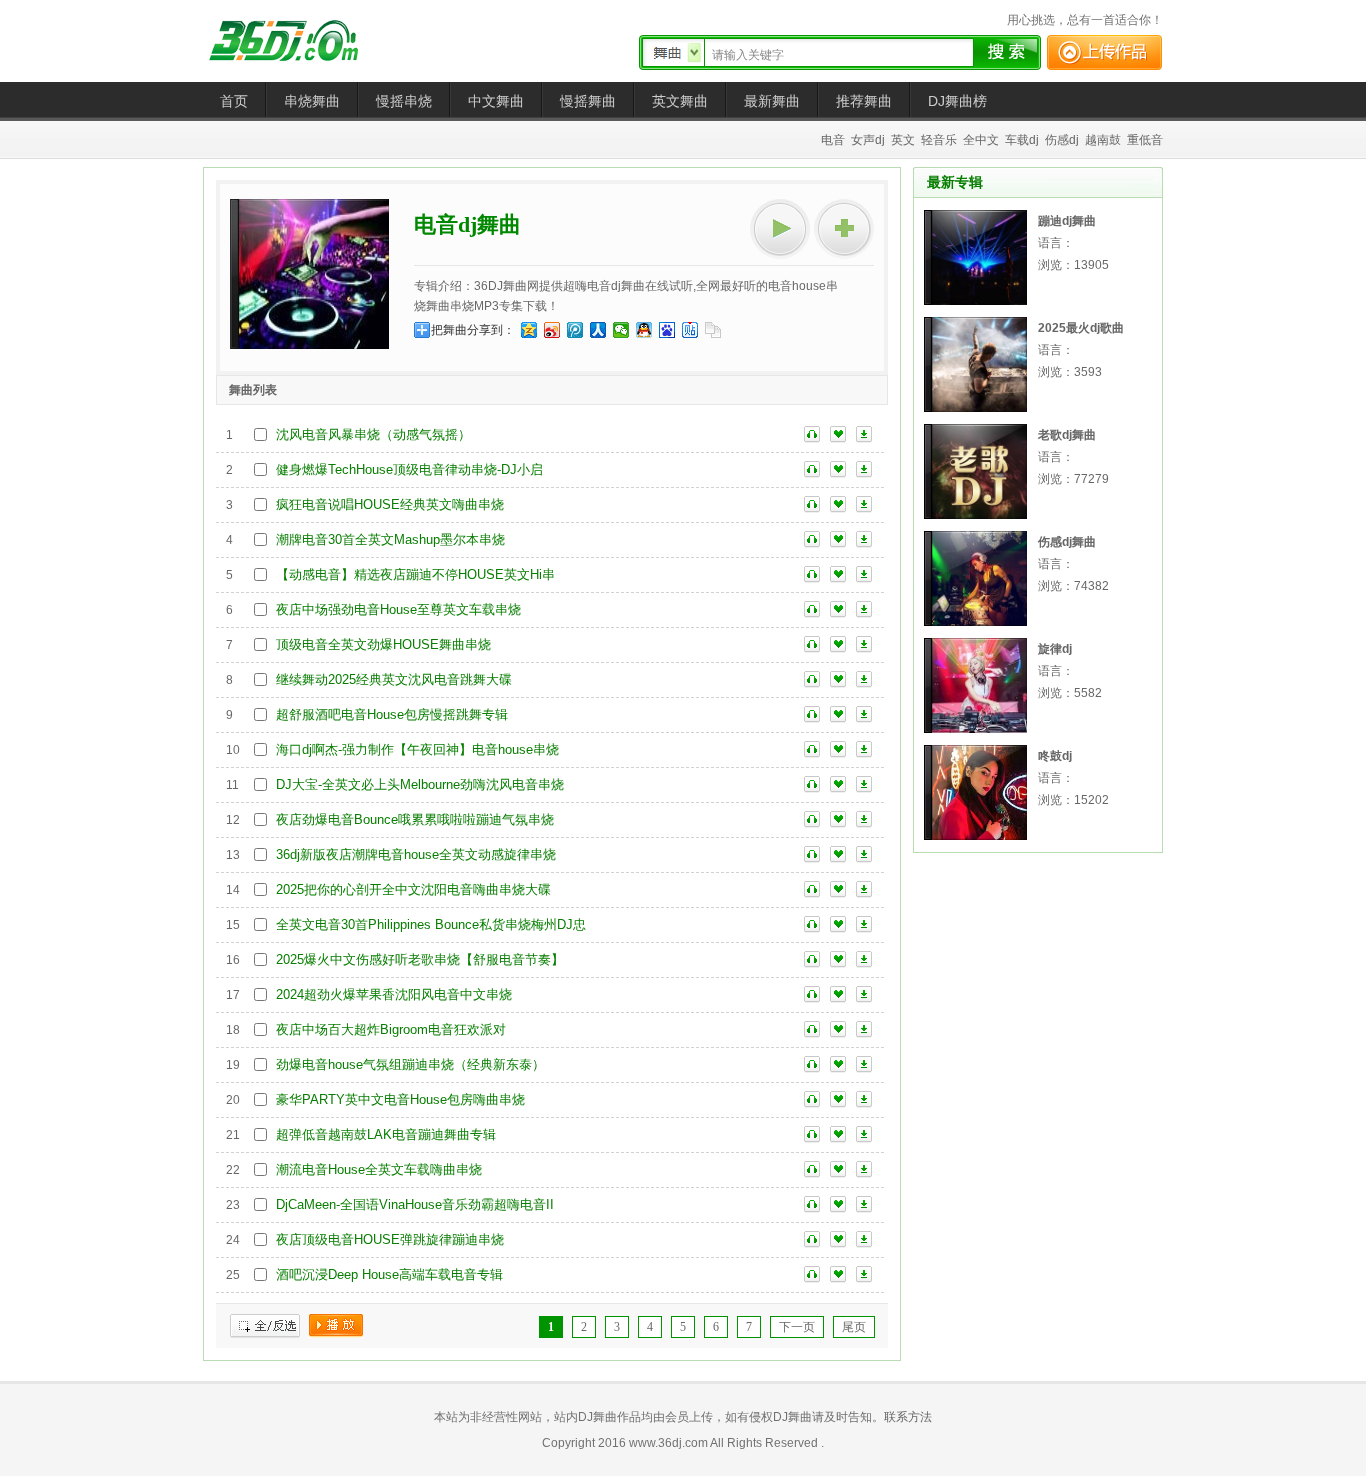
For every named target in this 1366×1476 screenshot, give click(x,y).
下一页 (797, 1327)
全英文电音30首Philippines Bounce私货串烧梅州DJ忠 (431, 924)
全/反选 (265, 1326)
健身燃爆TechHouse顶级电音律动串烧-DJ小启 (409, 469)
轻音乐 (939, 140)
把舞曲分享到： (473, 330)
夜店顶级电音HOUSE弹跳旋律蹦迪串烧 (390, 1239)
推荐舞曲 (864, 101)
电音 (833, 140)
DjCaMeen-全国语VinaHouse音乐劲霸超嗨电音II (415, 1204)
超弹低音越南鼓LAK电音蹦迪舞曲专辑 (386, 1134)
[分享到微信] (621, 330)
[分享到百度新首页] (667, 330)
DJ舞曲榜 (957, 101)
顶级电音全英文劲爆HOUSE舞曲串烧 (383, 644)
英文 (903, 140)
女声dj (868, 140)
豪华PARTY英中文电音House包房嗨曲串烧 (400, 1099)
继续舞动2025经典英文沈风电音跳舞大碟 (394, 679)
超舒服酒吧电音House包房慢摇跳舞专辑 (392, 714)
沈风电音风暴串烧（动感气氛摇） (373, 434)
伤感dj (1062, 140)
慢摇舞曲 (588, 101)
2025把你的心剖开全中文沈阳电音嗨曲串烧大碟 (413, 889)
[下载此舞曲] (864, 434)
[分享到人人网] (598, 330)
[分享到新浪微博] (552, 330)
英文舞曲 (680, 101)
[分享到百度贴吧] (690, 330)
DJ (298, 40)
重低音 (1145, 140)
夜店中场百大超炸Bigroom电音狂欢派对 (391, 1029)
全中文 (981, 140)
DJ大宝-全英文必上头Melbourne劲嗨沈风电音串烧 (420, 784)
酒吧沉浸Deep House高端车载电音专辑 (389, 1274)
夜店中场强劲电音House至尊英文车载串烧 (398, 609)
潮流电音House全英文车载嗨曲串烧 (379, 1169)
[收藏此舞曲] (838, 434)
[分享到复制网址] (713, 330)
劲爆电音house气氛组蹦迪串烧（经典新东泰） (410, 1064)
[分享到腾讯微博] (575, 330)
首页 (234, 101)
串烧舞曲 (312, 101)
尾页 (854, 1327)
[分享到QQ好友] (644, 330)
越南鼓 (1103, 140)
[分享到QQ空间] (529, 330)
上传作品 (1104, 52)
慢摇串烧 (404, 101)
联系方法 (908, 1417)
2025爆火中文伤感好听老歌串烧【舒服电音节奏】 (420, 959)
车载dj (1022, 140)
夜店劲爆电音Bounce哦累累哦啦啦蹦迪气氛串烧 (415, 819)
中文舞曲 (496, 101)
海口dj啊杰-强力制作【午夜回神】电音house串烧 (417, 749)
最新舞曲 (772, 101)
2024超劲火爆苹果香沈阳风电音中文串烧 (394, 994)
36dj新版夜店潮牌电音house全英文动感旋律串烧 (416, 854)
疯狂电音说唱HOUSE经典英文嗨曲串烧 (390, 504)
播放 (336, 1326)
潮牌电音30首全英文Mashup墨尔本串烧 (390, 539)
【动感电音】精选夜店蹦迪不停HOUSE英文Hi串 (415, 574)
